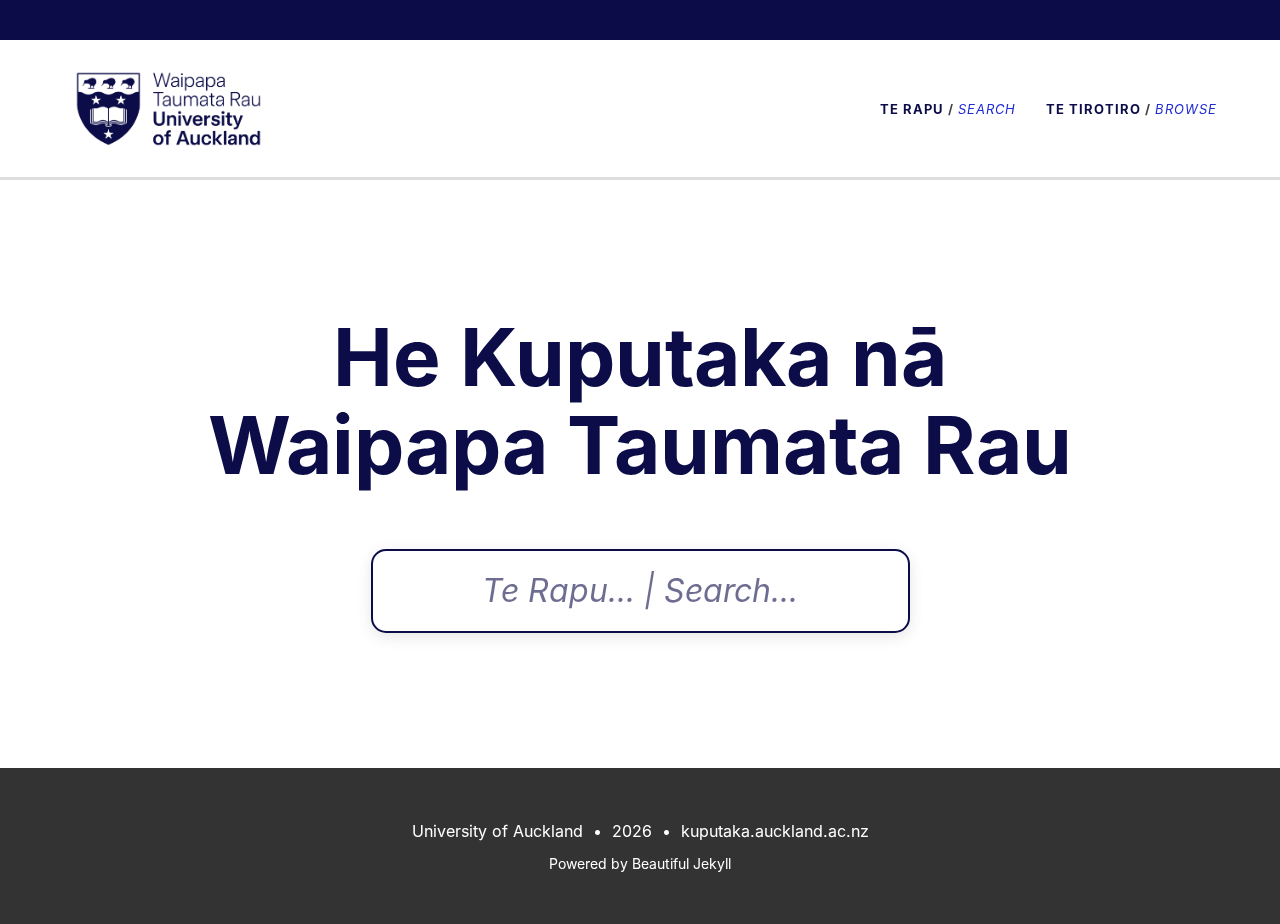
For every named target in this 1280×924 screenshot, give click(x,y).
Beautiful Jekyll (681, 863)
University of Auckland (497, 831)
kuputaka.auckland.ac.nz (775, 831)
